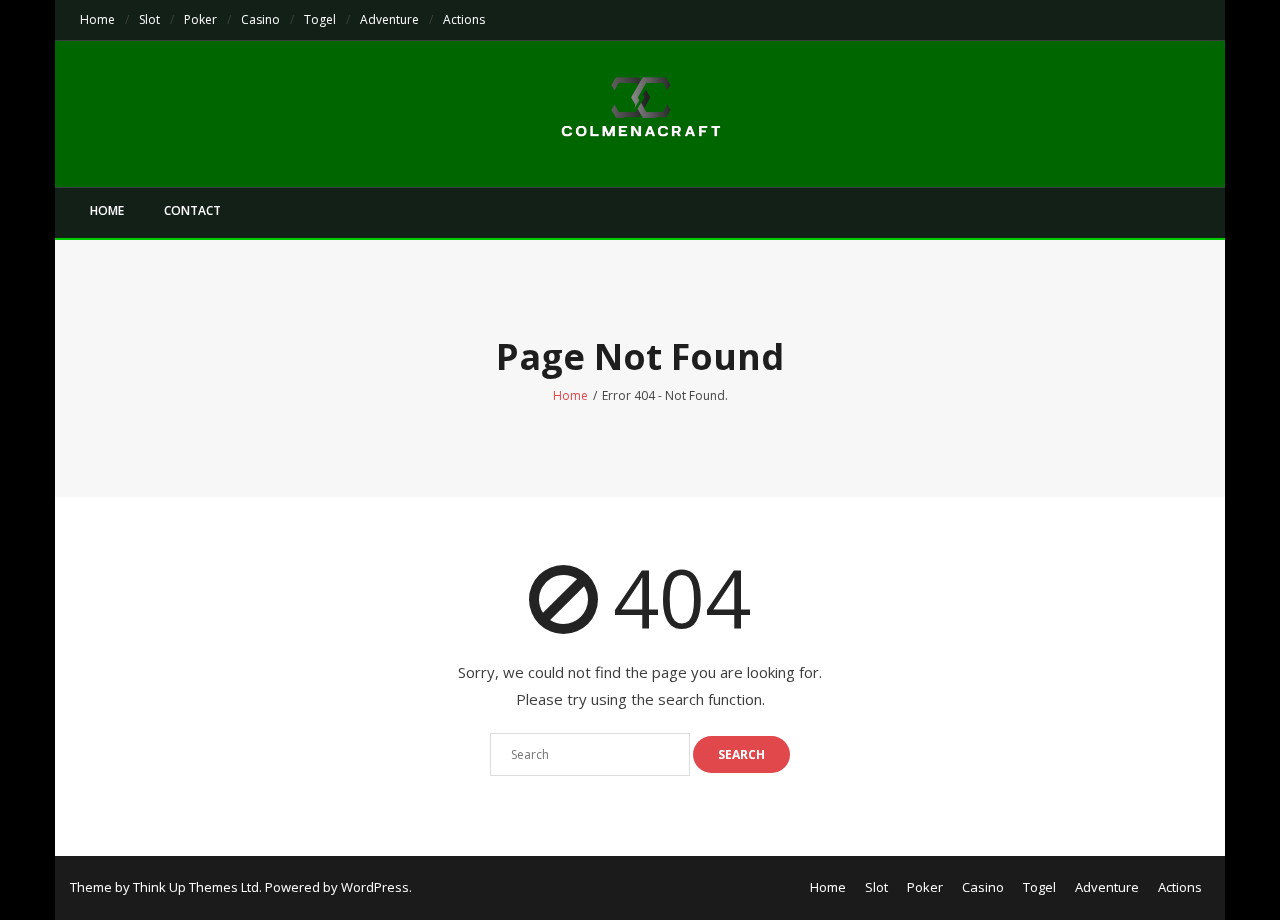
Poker (200, 19)
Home (97, 19)
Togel (320, 19)
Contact (192, 210)
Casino (260, 19)
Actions (464, 19)
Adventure (389, 19)
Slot (149, 19)
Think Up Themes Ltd (196, 887)
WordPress (375, 887)
